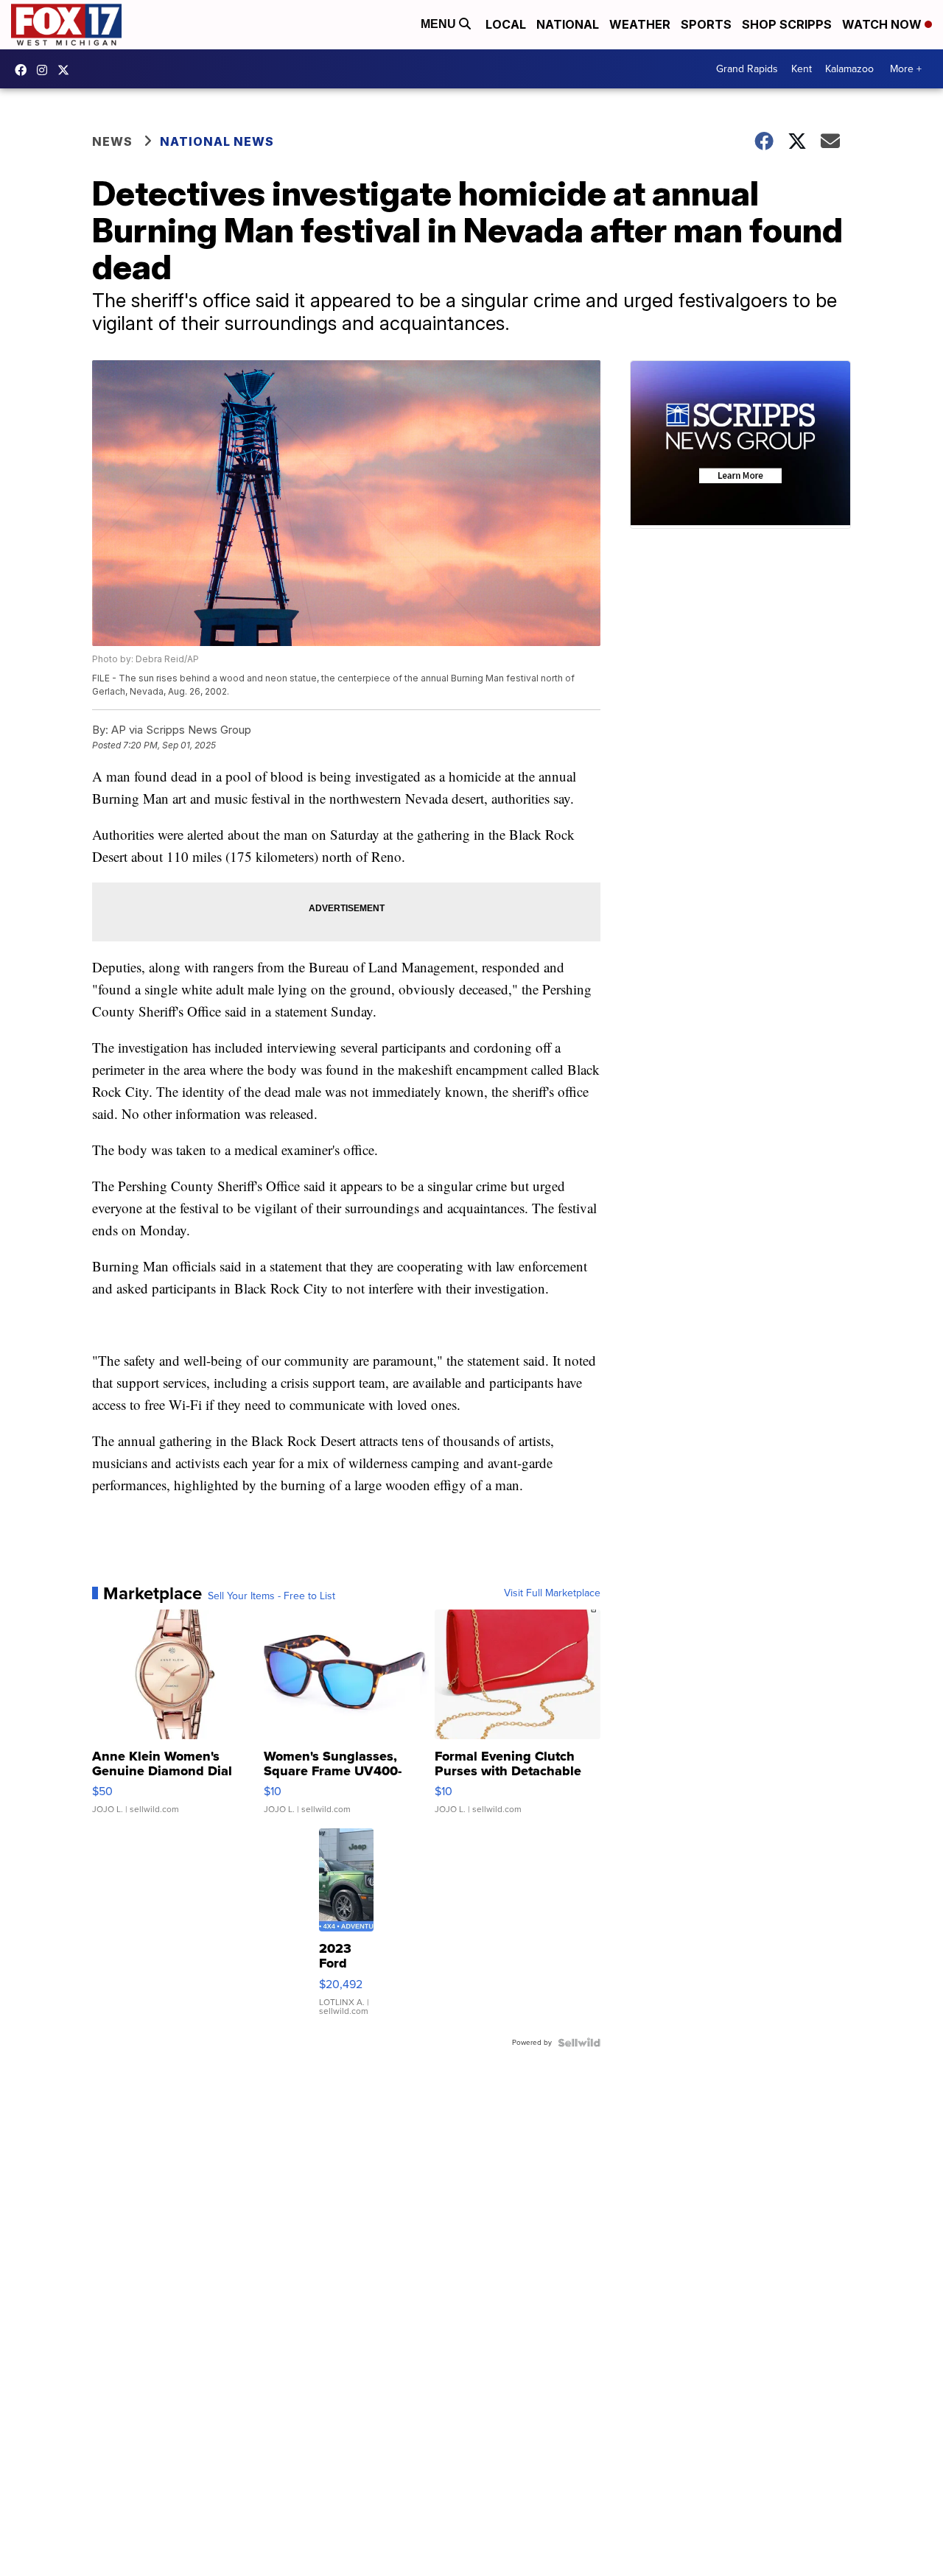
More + (906, 69)
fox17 (67, 70)
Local (506, 24)
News (112, 141)
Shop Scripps (787, 24)
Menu (440, 24)
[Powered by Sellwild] (579, 2043)
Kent (802, 69)
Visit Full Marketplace (552, 1593)
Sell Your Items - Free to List (271, 1596)
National (568, 24)
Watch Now (883, 24)
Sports (706, 24)
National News (217, 141)
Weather (640, 24)
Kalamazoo (849, 69)
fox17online (24, 70)
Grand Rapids (747, 69)
